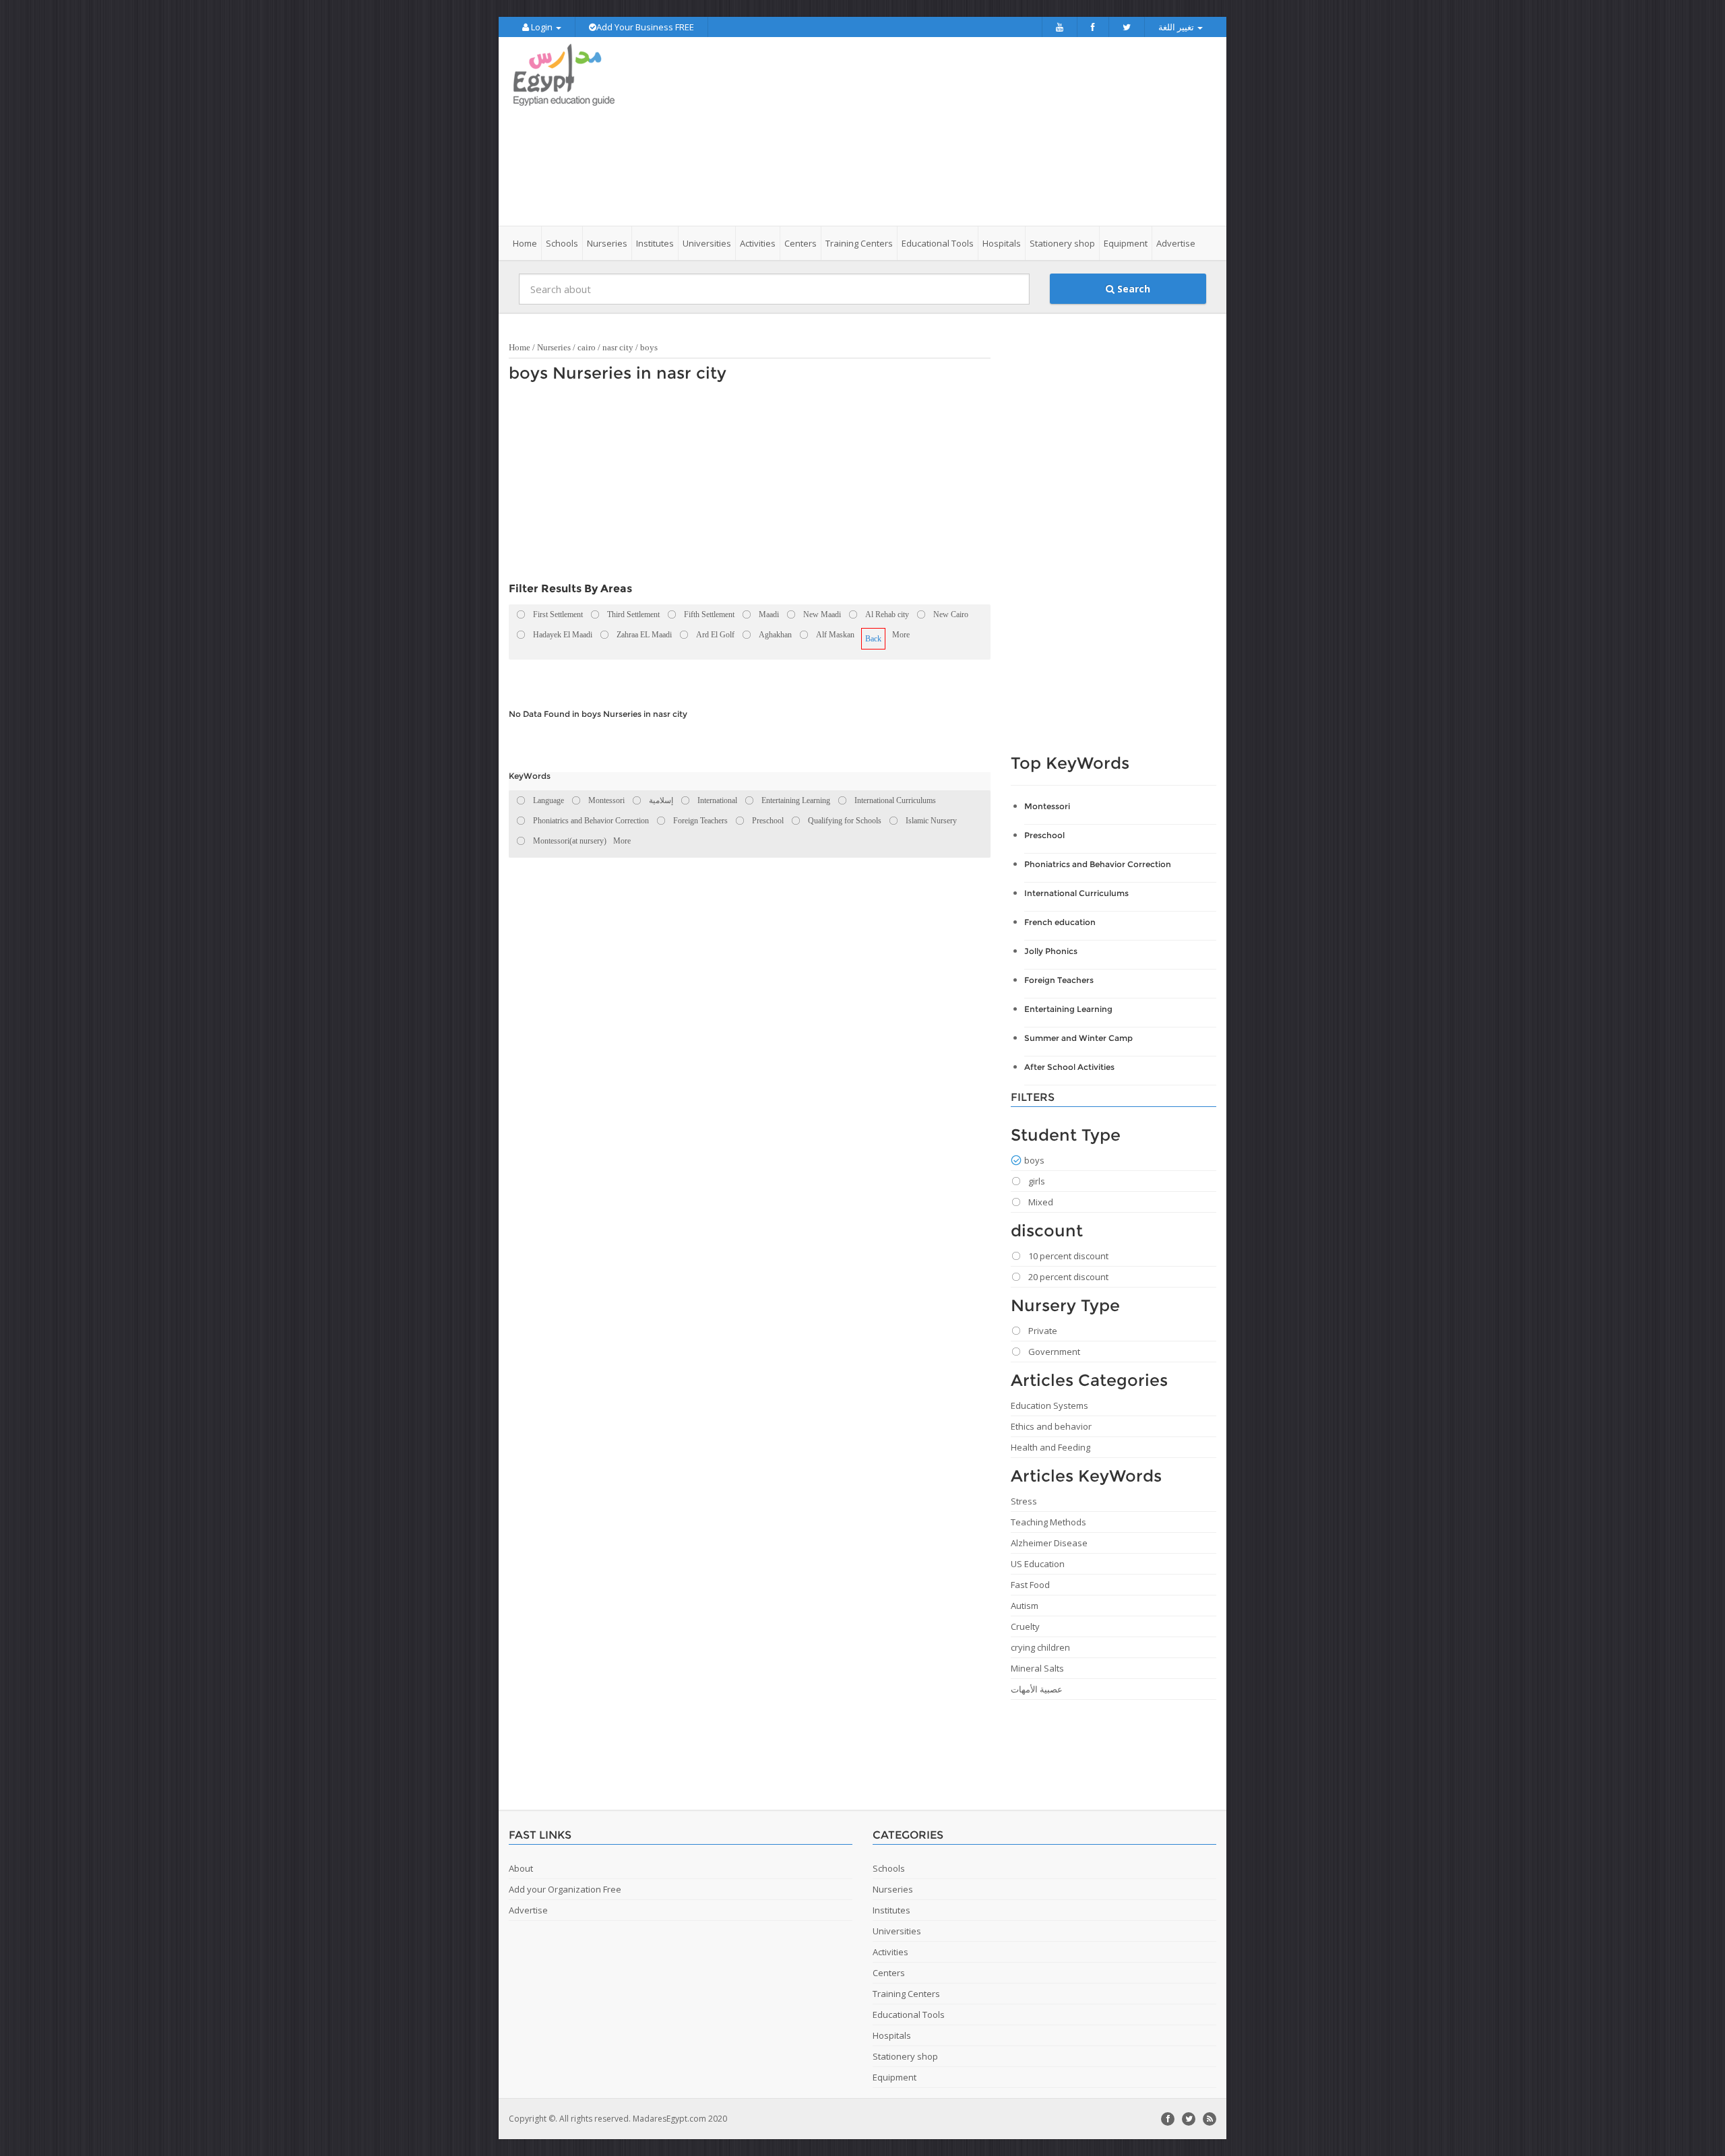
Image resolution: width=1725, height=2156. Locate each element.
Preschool (1044, 835)
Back (873, 639)
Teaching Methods (1048, 1522)
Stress (1024, 1501)
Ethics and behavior (1051, 1426)
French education (1060, 922)
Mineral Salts (1037, 1668)
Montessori (1047, 806)
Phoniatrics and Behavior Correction (1098, 864)
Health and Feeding (1050, 1447)
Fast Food (1030, 1585)
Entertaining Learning (1068, 1009)
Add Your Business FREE (645, 27)
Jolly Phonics (1051, 951)
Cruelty (1025, 1626)
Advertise (1176, 243)
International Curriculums (1076, 893)
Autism (1025, 1606)
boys (649, 347)
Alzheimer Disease (1049, 1543)
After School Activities (1069, 1067)
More (901, 635)
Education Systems (1049, 1405)
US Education (1038, 1564)
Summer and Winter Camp (1078, 1038)
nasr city (618, 347)
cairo (587, 347)
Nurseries (554, 347)
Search (1132, 289)
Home (525, 243)
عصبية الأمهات (1037, 1689)
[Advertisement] (938, 131)
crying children (1040, 1647)
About (521, 1868)
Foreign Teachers (1059, 980)
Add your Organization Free (565, 1889)
